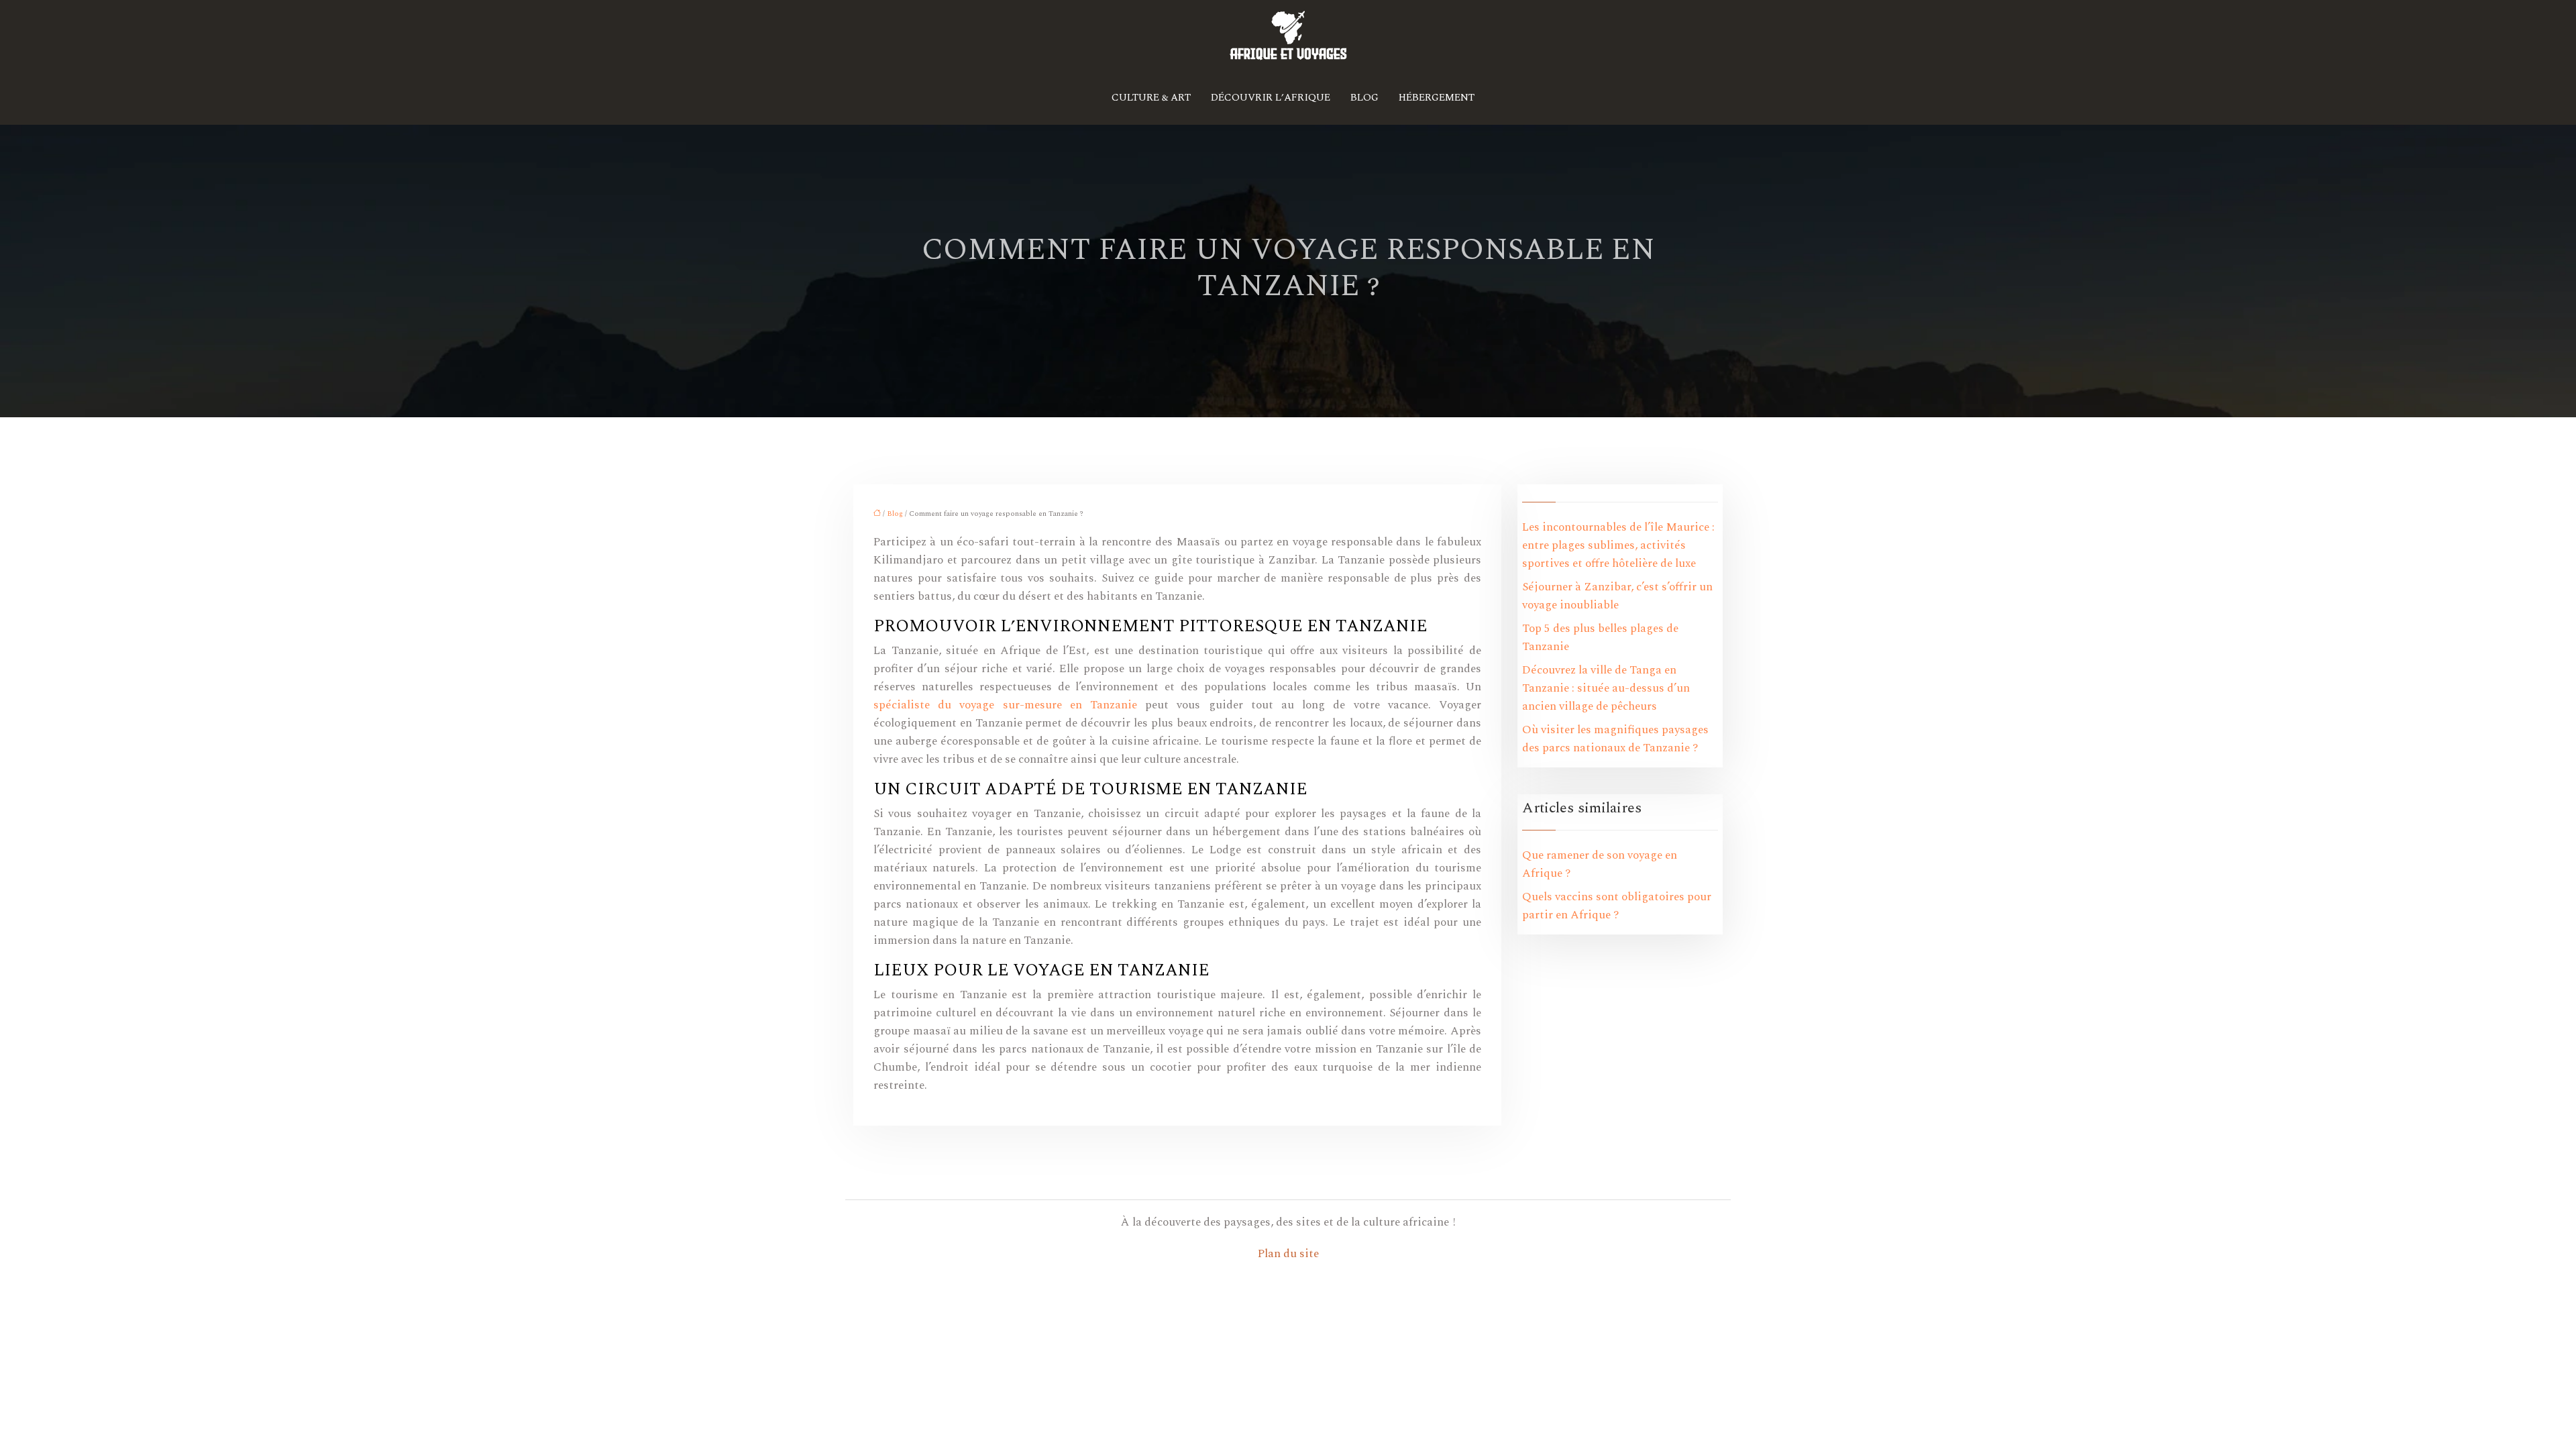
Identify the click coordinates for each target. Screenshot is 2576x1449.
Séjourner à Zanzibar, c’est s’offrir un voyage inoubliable (1617, 596)
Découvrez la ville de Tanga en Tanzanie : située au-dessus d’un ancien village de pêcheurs (1606, 688)
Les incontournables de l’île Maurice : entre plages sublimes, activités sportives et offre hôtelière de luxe (1618, 545)
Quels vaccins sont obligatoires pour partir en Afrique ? (1617, 906)
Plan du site (1288, 1254)
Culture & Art (1151, 98)
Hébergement (1437, 98)
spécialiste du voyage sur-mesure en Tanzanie (1005, 705)
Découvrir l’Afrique (1271, 98)
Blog (1364, 98)
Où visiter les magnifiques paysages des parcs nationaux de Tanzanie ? (1615, 739)
